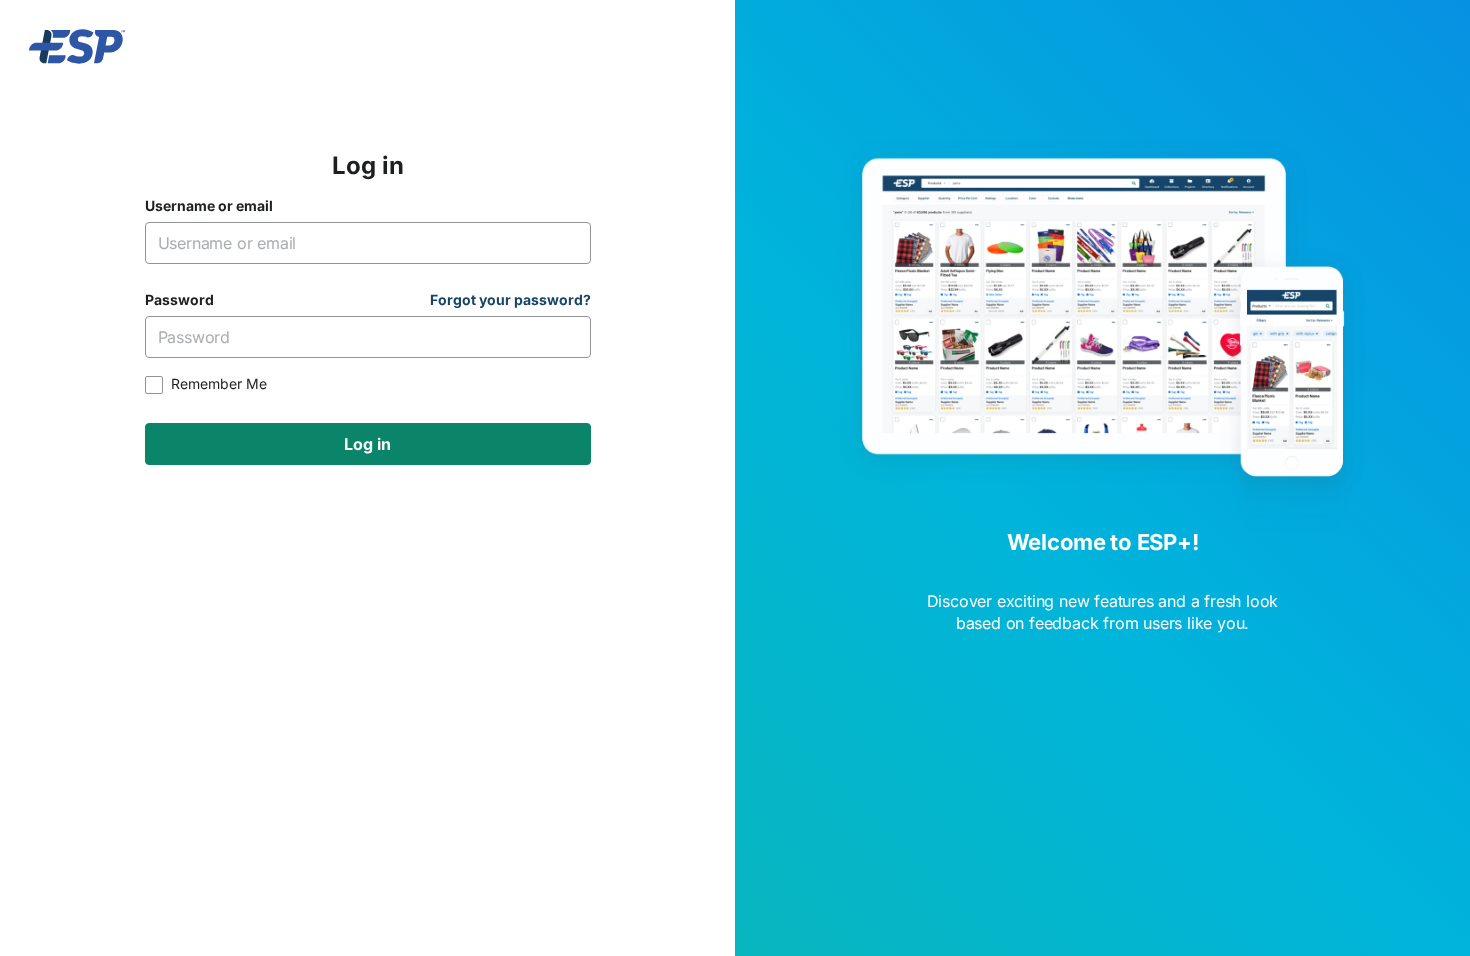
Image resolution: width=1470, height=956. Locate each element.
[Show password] (566, 337)
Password (179, 300)
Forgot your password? (510, 299)
